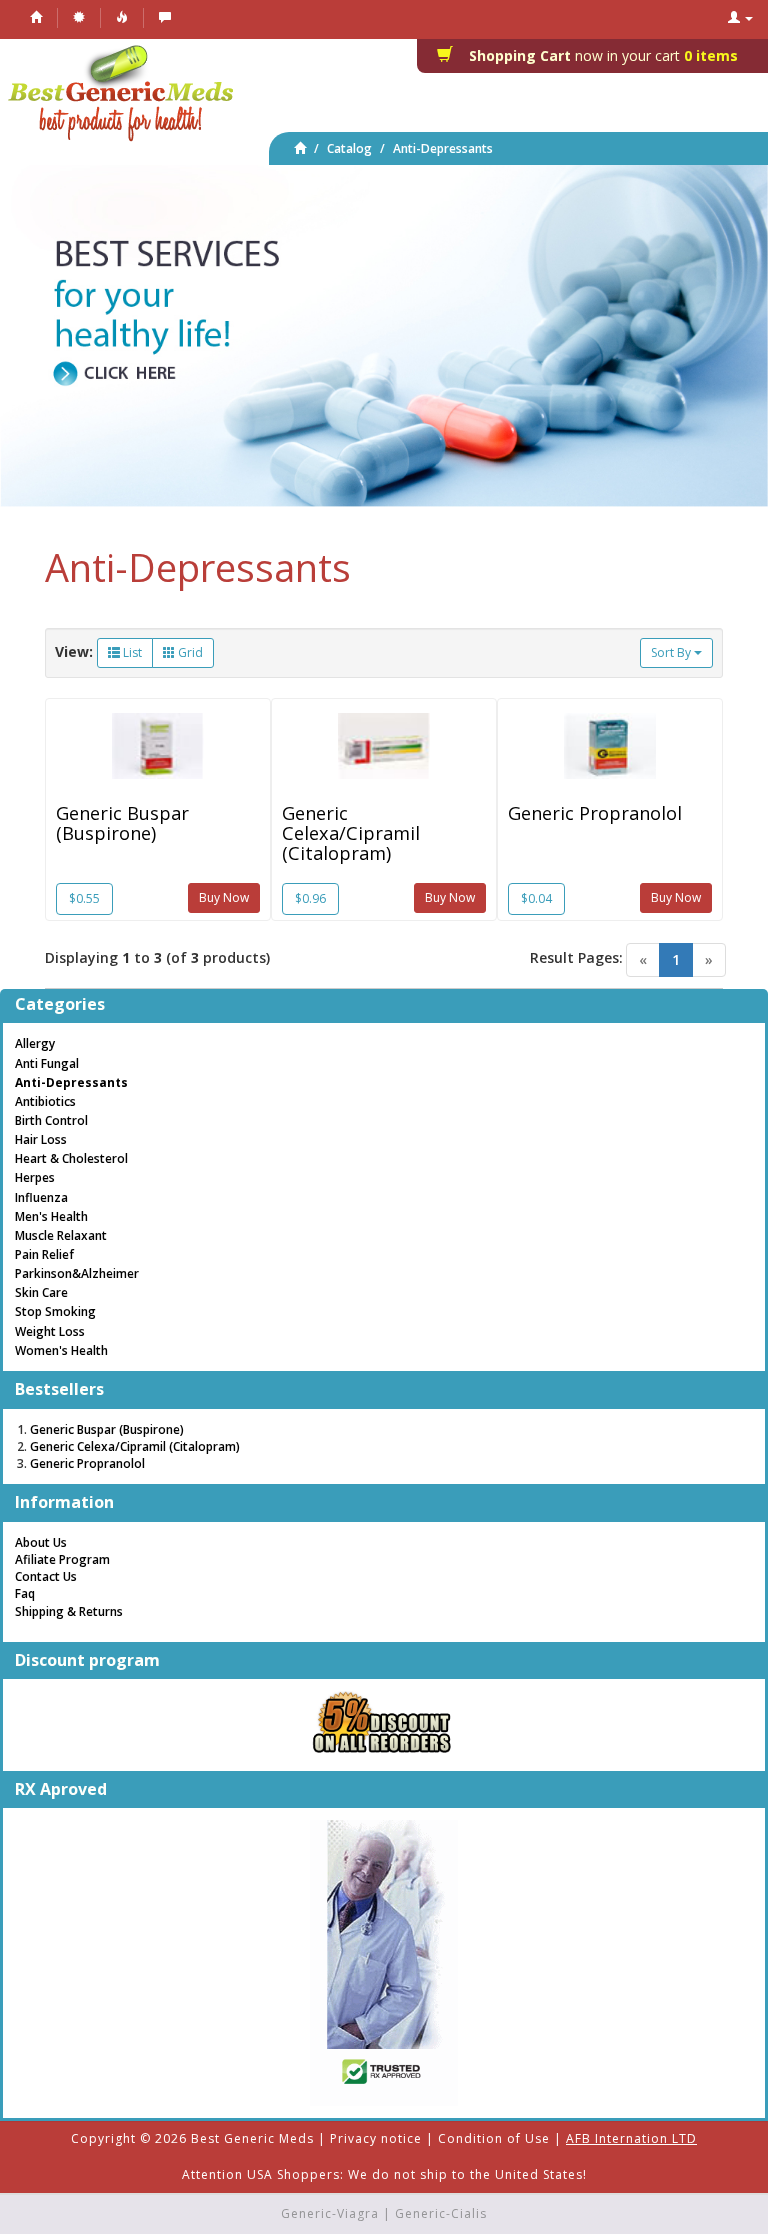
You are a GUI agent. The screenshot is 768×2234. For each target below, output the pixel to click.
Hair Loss (41, 1139)
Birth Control (51, 1120)
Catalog (349, 148)
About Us (41, 1542)
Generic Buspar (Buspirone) (122, 823)
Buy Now (224, 897)
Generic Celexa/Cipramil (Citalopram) (351, 833)
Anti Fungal (47, 1063)
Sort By (672, 652)
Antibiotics (45, 1101)
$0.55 (84, 898)
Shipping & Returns (69, 1611)
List (131, 652)
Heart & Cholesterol (71, 1158)
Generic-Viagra (330, 2213)
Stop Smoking (55, 1311)
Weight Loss (50, 1331)
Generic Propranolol (595, 813)
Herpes (35, 1177)
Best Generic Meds (252, 2138)
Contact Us (46, 1576)
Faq (25, 1593)
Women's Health (61, 1350)
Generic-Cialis (441, 2213)
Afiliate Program (62, 1559)
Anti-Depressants (443, 148)
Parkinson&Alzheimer (77, 1273)
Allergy (35, 1043)
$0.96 (310, 898)
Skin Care (41, 1292)
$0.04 (536, 898)
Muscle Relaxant (61, 1235)
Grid (189, 652)
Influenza (41, 1197)
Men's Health (51, 1216)
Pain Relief (44, 1254)
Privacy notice (376, 2138)
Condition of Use (494, 2138)
